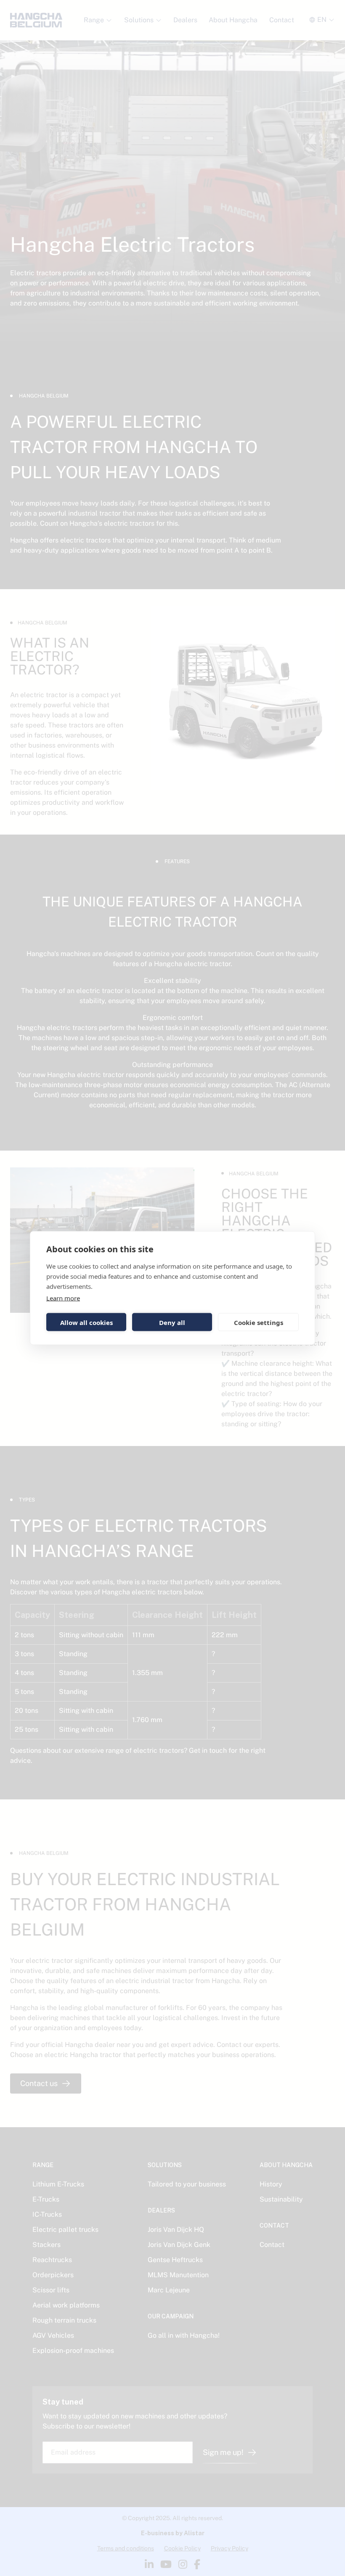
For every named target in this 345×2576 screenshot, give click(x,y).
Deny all (172, 1322)
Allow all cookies (86, 1322)
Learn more (63, 1298)
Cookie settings (259, 1322)
